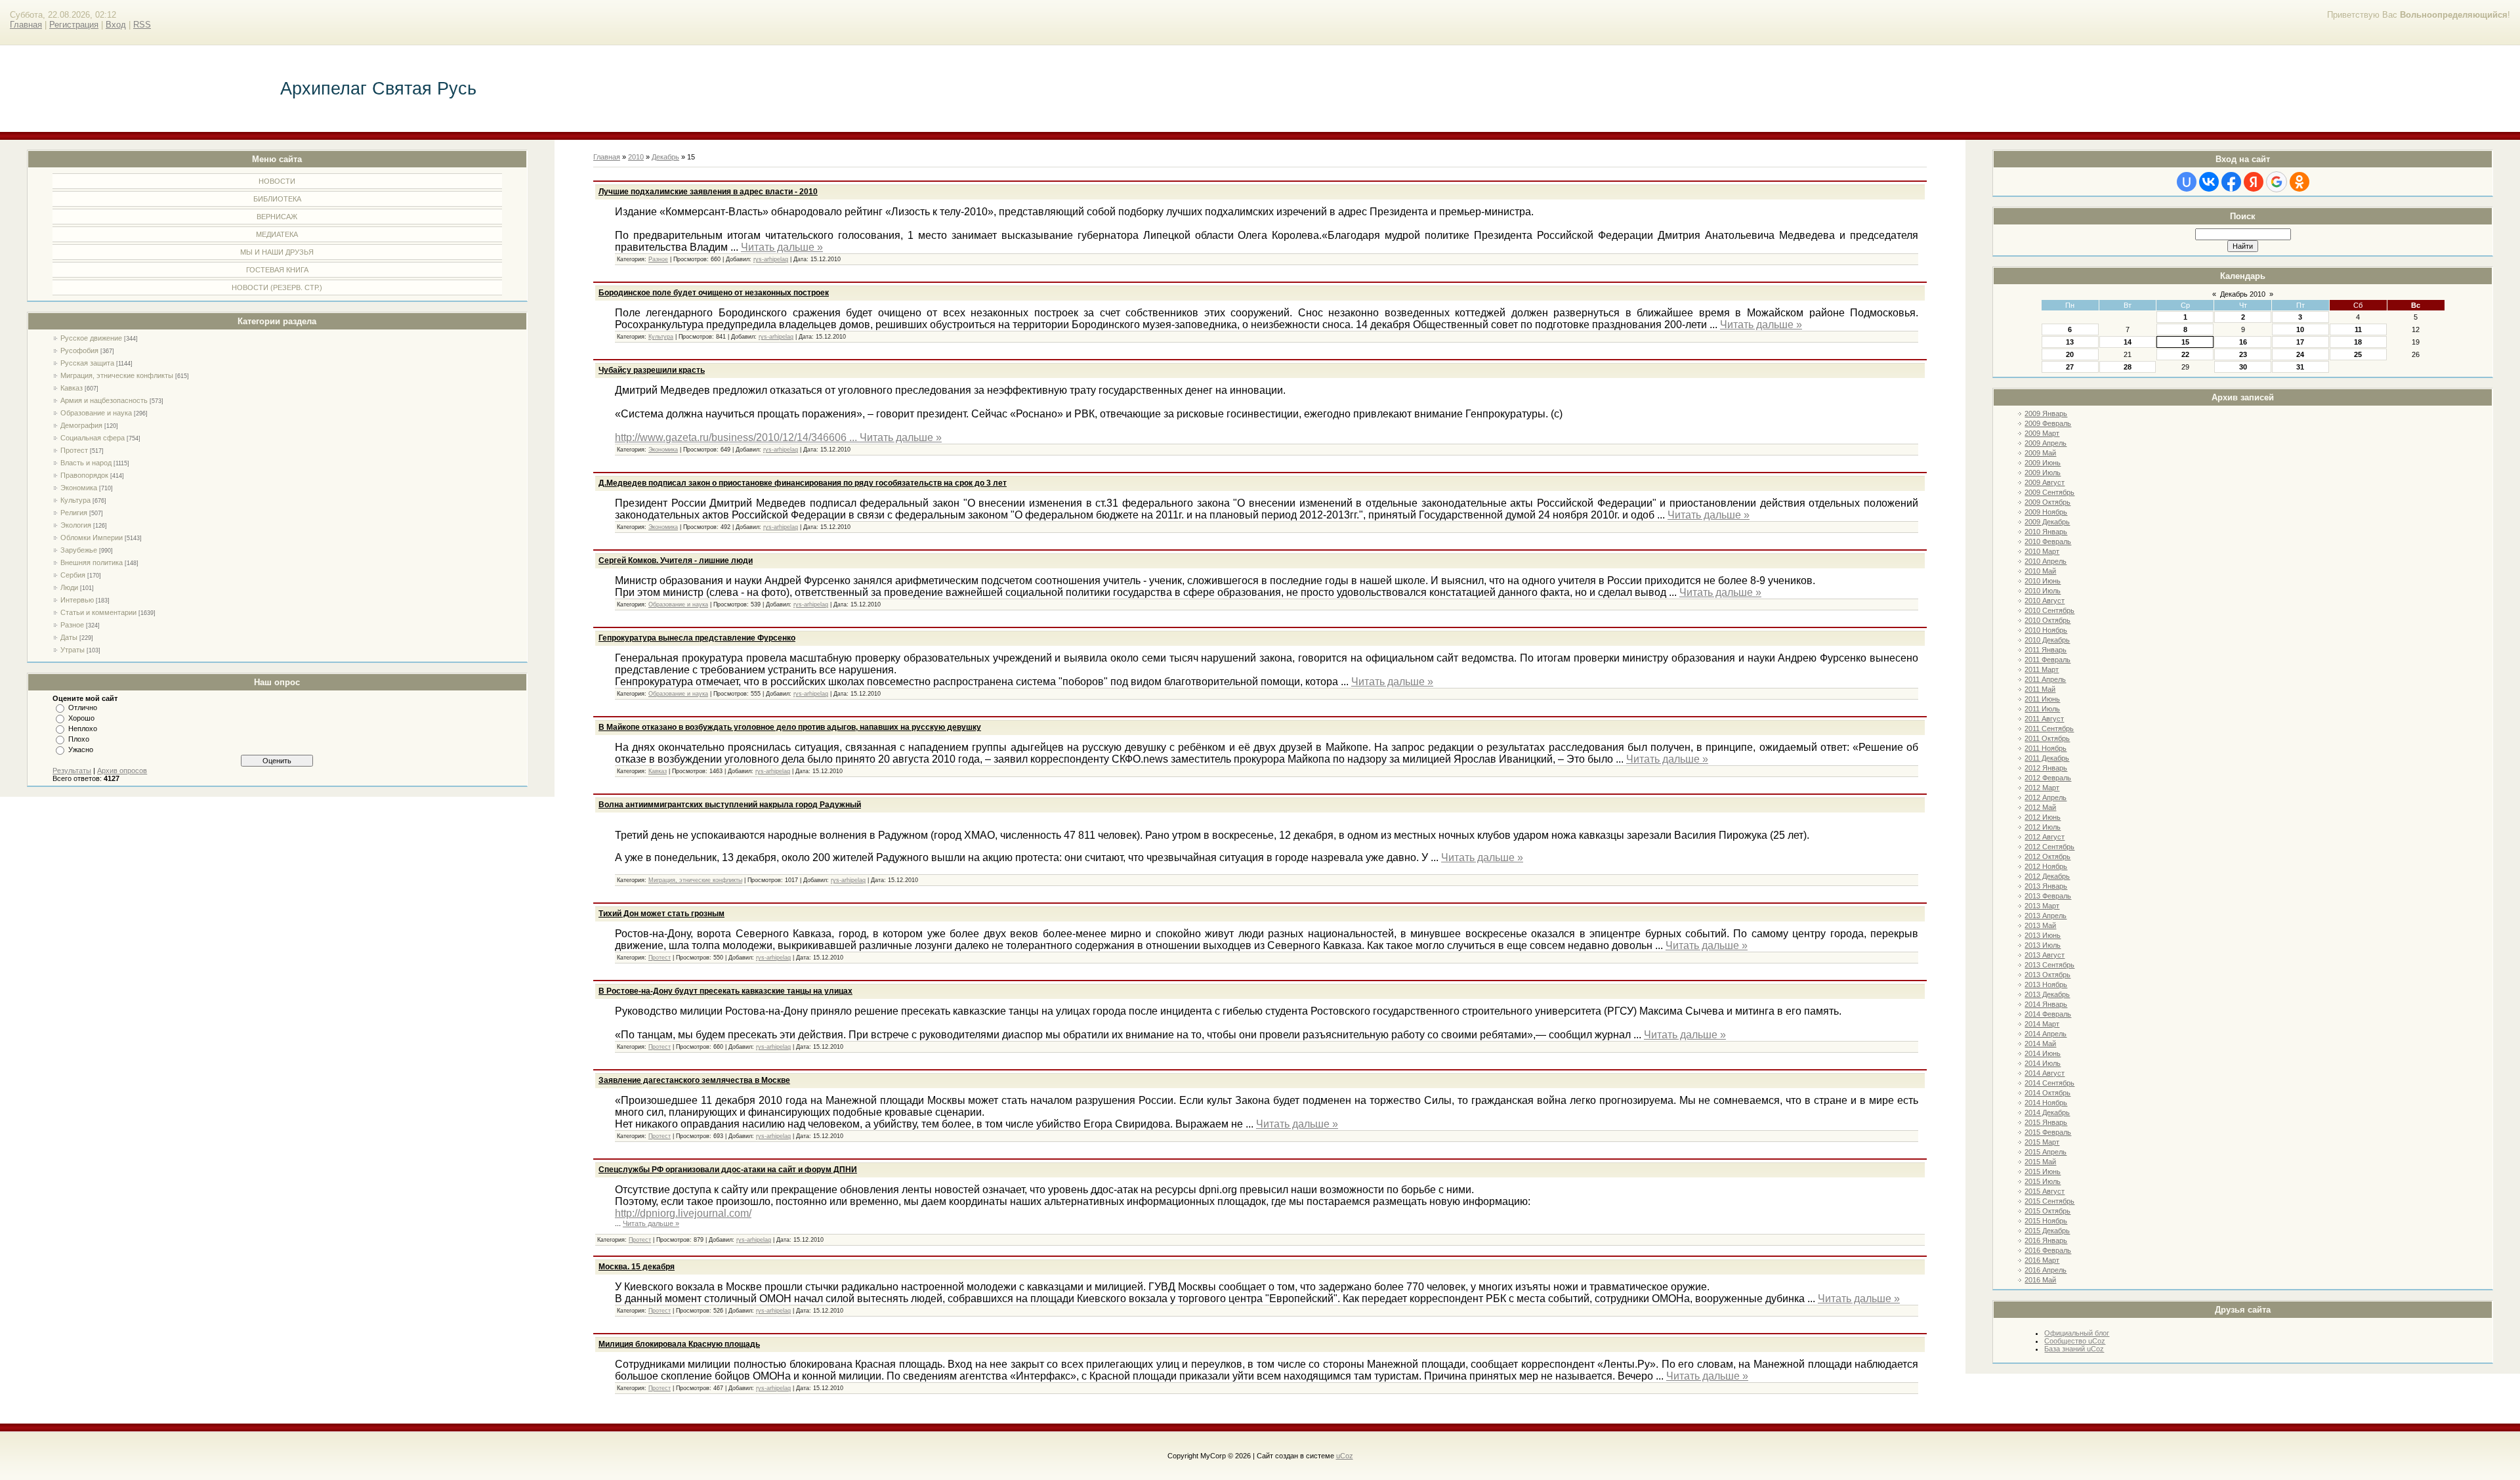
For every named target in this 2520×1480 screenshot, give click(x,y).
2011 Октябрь (2047, 738)
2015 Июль (2043, 1181)
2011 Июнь (2042, 699)
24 (2300, 354)
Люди (69, 587)
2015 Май (2040, 1162)
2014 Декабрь (2047, 1112)
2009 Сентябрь (2049, 492)
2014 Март (2042, 1024)
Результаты (72, 771)
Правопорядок (84, 475)
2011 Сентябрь (2049, 729)
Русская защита (87, 363)
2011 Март (2042, 669)
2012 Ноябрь (2046, 866)
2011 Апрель (2045, 679)
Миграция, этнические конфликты (117, 375)
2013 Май (2040, 925)
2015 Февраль (2048, 1132)
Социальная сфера (93, 438)
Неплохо (83, 729)
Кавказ (72, 388)
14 (2128, 342)
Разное (72, 625)
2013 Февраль (2048, 896)
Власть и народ (86, 463)
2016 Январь (2046, 1240)
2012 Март (2042, 788)
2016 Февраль (2048, 1250)
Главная (26, 25)
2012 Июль (2043, 827)
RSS (142, 25)
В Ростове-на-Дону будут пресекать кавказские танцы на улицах (725, 991)
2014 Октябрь (2047, 1093)
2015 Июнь (2043, 1172)
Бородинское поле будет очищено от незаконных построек (714, 293)
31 (2300, 367)
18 (2358, 342)
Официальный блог (2077, 1333)
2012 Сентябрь (2049, 847)
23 (2243, 354)
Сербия (73, 575)
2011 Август (2044, 719)
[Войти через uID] (2187, 182)
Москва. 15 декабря (637, 1267)
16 (2243, 342)
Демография (81, 425)
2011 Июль (2042, 709)
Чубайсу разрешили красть (652, 370)
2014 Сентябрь (2049, 1083)
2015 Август (2045, 1191)
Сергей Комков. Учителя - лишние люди (676, 560)
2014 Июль (2043, 1063)
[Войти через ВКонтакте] (2209, 182)
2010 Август (2045, 601)
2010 (636, 157)
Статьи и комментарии (98, 612)
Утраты (73, 650)
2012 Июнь (2043, 817)
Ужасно (81, 750)
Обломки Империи (92, 538)
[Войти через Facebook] (2231, 182)
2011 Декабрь (2047, 758)
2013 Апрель (2046, 916)
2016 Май (2040, 1280)
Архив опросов (122, 771)
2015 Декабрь (2047, 1231)
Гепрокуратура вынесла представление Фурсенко (697, 638)
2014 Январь (2046, 1004)
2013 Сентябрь (2049, 965)
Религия (74, 513)
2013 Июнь (2043, 935)
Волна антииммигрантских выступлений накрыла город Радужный (730, 805)
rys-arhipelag (771, 259)
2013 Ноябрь (2046, 984)
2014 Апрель (2046, 1034)
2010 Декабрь (2047, 640)
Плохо (79, 739)
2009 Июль (2043, 473)
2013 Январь (2046, 886)
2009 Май (2040, 453)
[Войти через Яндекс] (2254, 182)
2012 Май (2040, 807)
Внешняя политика (92, 562)
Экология (76, 525)
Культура (75, 500)
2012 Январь (2046, 768)
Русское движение (91, 338)
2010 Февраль (2048, 541)
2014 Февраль (2048, 1014)
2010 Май (2040, 571)
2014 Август (2045, 1073)
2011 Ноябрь (2046, 748)
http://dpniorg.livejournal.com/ (683, 1213)
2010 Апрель (2046, 561)
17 (2300, 342)
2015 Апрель (2046, 1152)
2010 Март (2042, 551)
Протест (74, 450)
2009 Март (2042, 433)
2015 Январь (2046, 1122)
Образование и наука (96, 413)
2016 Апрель (2046, 1270)
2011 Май (2040, 689)
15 (2185, 342)
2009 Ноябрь (2046, 512)
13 (2070, 342)
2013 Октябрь (2047, 975)
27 (2070, 367)
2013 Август (2045, 955)
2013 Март (2042, 906)
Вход (116, 25)
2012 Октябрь (2047, 856)
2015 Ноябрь (2046, 1221)
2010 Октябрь (2047, 620)
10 (2300, 329)
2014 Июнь (2043, 1053)
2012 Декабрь (2047, 876)
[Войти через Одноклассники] (2299, 182)
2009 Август (2045, 482)
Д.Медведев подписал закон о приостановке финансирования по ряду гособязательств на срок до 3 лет (803, 483)
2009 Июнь (2043, 463)
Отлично (83, 708)
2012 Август (2045, 837)
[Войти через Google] (2277, 182)
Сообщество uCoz (2075, 1341)
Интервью (77, 600)
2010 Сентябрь (2049, 610)
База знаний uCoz (2074, 1349)
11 (2358, 329)
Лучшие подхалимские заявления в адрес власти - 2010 (708, 192)
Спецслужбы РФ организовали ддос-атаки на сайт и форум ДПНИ (728, 1170)
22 (2185, 354)
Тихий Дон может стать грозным (661, 914)
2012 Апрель (2046, 797)
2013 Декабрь (2047, 994)
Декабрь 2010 (2243, 294)
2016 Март (2042, 1260)
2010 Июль (2043, 591)
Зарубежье (79, 550)
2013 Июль (2043, 945)
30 (2243, 367)
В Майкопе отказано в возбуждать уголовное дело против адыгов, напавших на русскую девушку (790, 727)
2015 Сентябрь (2049, 1201)
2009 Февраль (2048, 423)
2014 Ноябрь (2046, 1103)
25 (2358, 354)
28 (2128, 367)
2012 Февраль (2048, 778)
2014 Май (2040, 1044)
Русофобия (79, 350)
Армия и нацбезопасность (104, 400)
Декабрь (665, 157)
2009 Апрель (2046, 443)
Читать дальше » (782, 247)
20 (2070, 354)
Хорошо (81, 718)
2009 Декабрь (2047, 522)
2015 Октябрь (2047, 1211)
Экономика (79, 488)
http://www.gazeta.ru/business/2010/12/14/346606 (737, 437)
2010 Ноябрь (2046, 630)
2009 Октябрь (2047, 502)
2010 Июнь (2043, 581)
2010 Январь (2046, 532)
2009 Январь (2046, 413)
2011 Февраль (2047, 660)
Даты (69, 637)
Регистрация (74, 25)
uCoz (1345, 1456)
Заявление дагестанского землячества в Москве (694, 1080)
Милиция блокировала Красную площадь (679, 1344)
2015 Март (2042, 1142)
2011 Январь (2046, 650)
